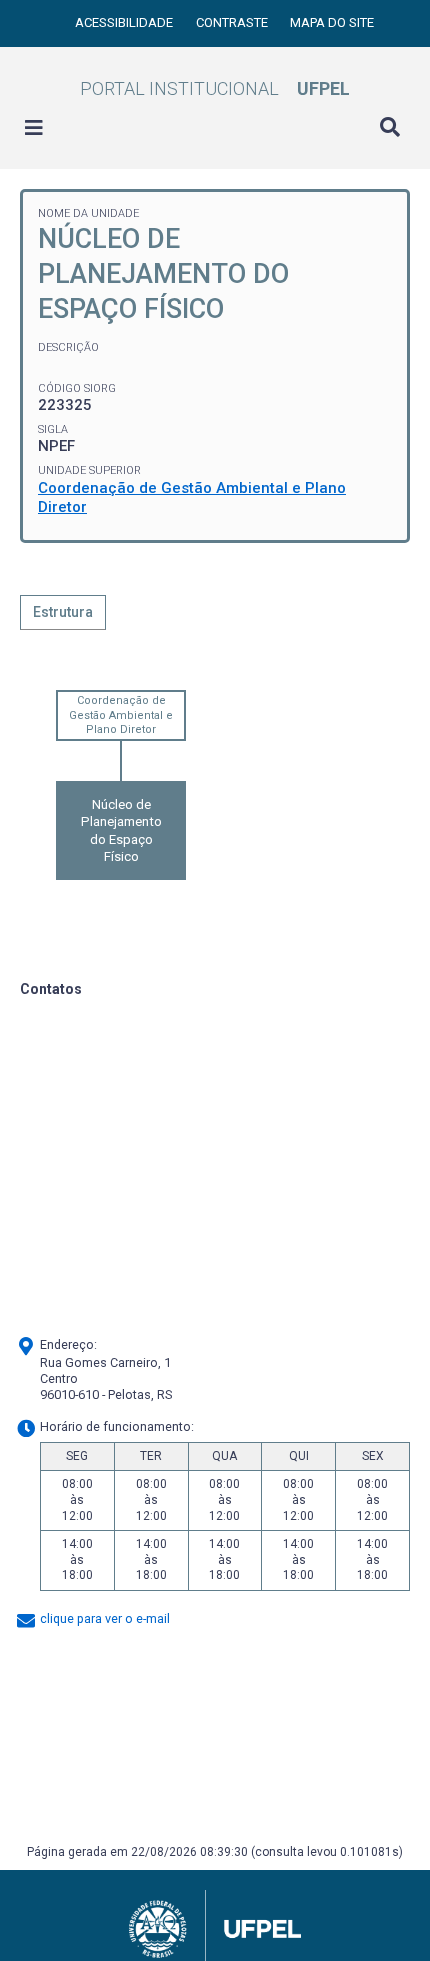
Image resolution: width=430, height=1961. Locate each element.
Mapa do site (332, 22)
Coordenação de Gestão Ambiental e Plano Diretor (121, 715)
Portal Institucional (215, 88)
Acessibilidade (125, 22)
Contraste (233, 22)
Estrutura (63, 612)
